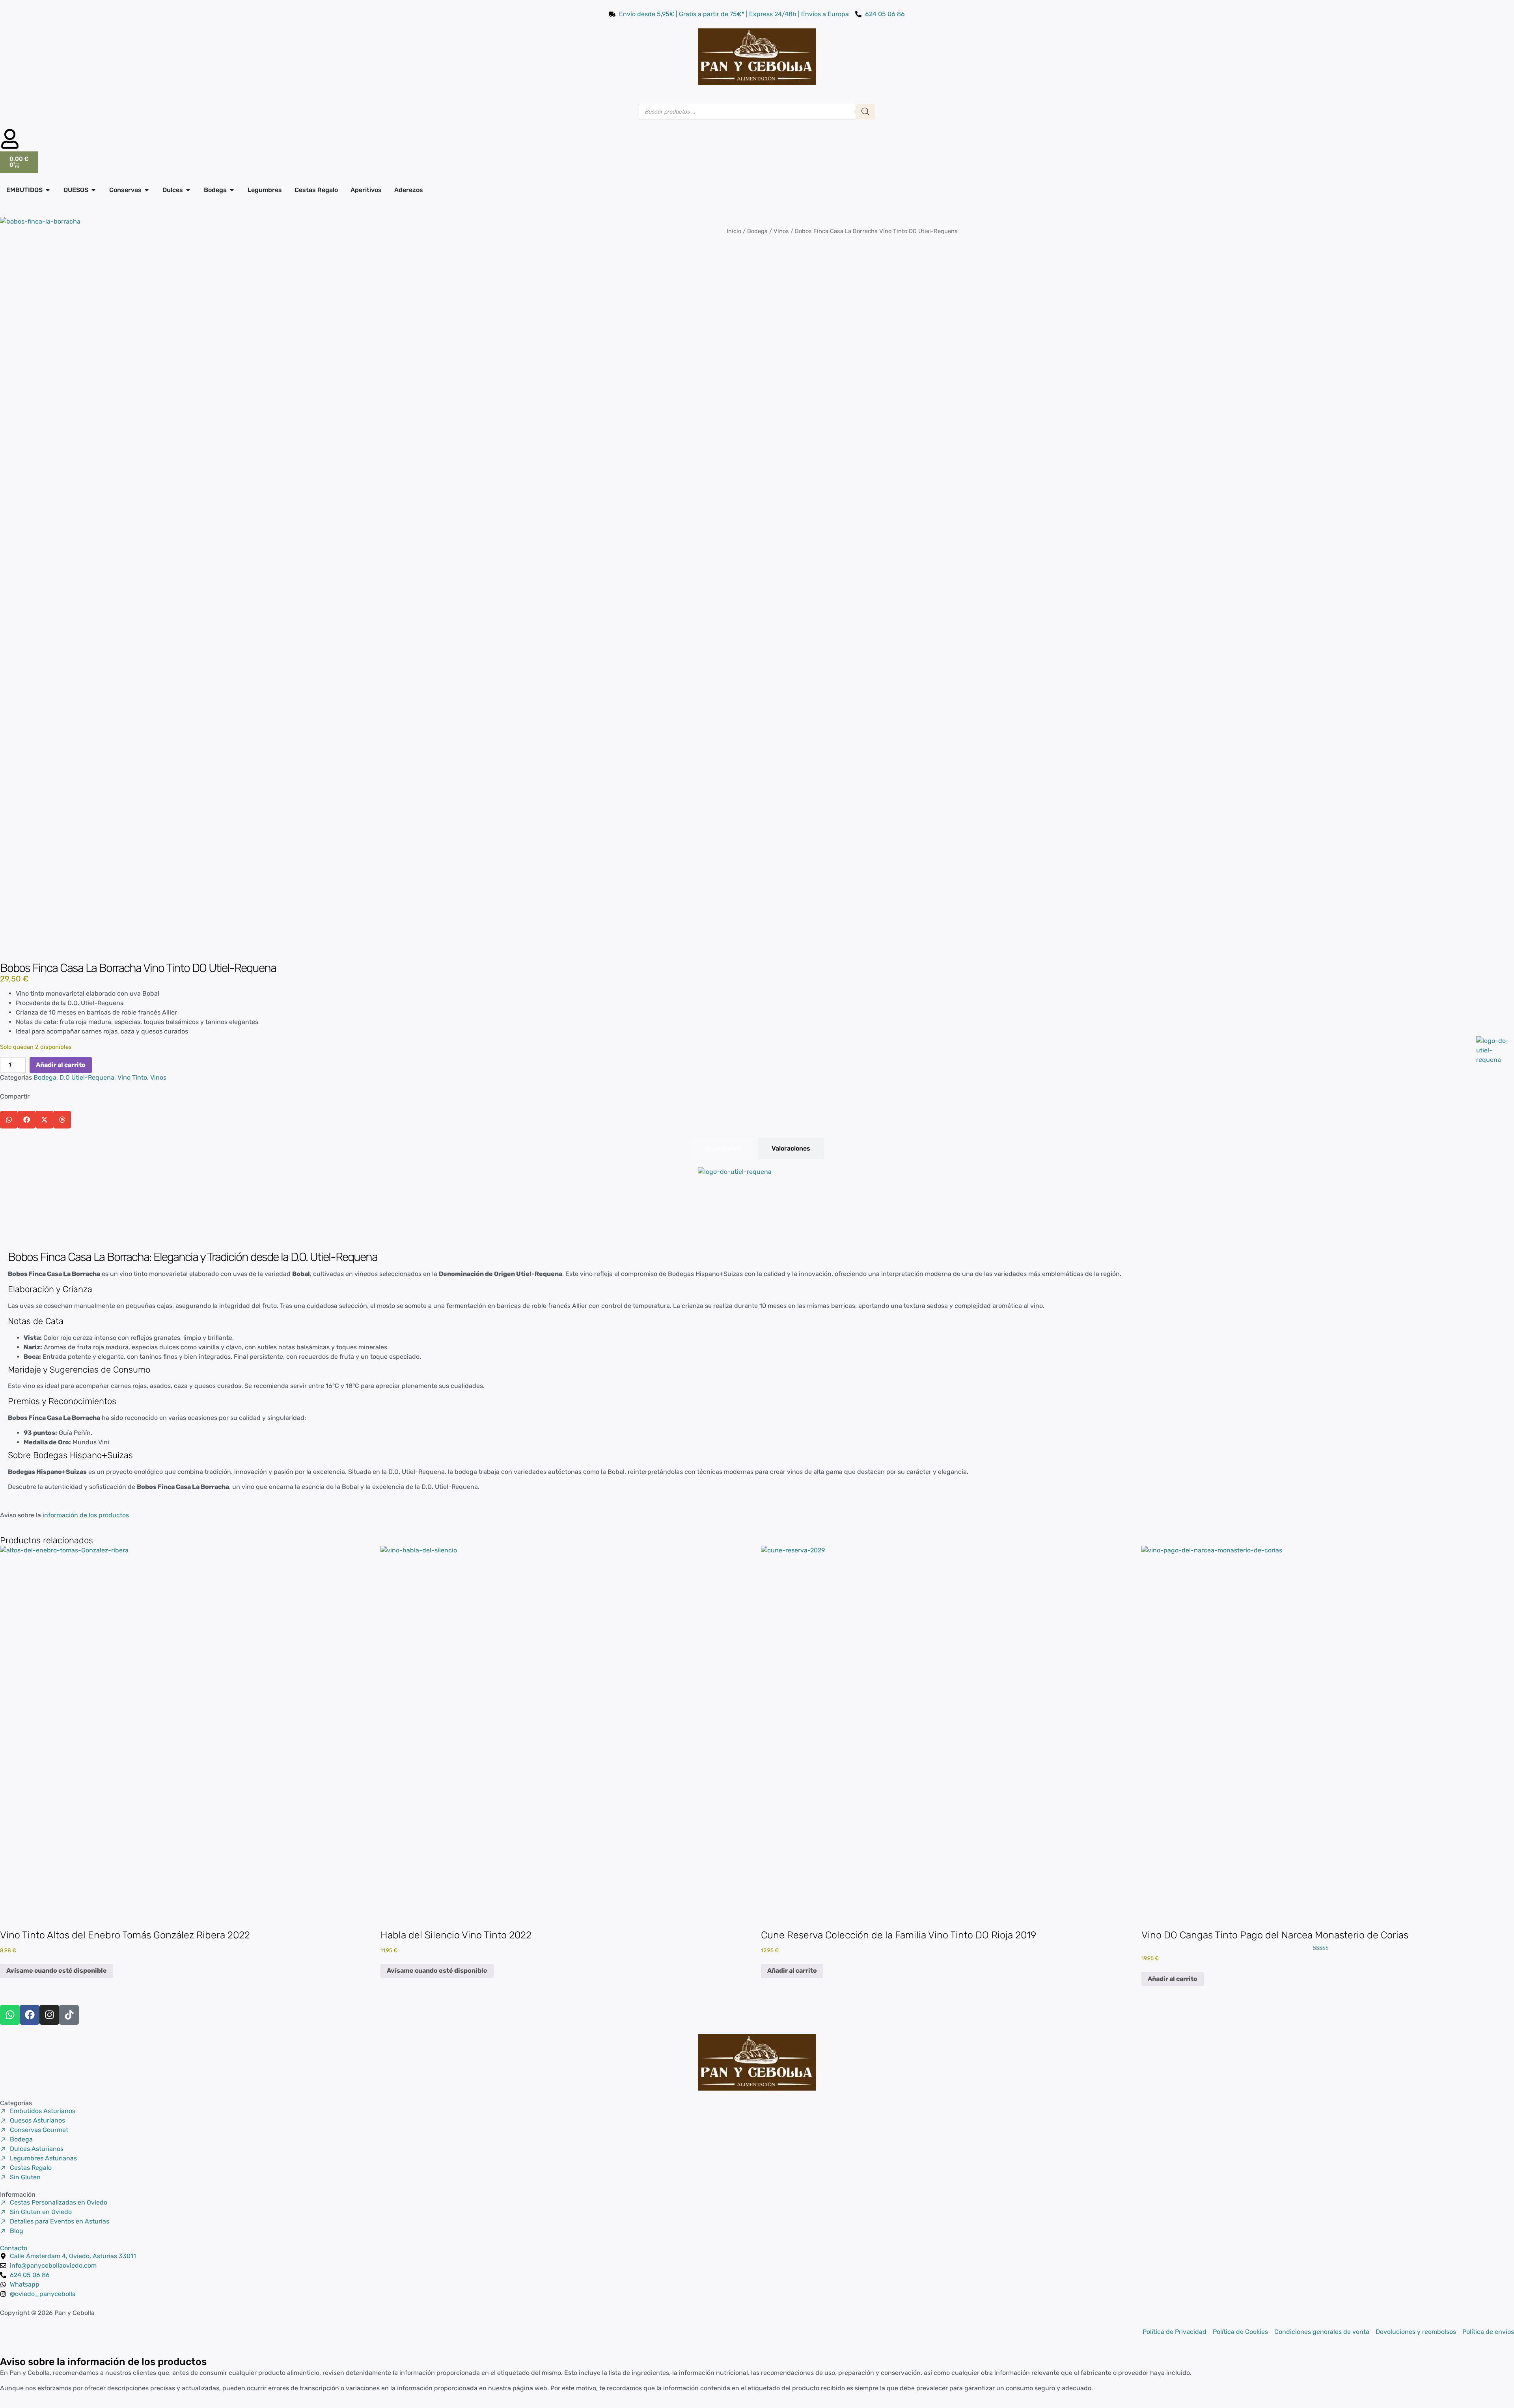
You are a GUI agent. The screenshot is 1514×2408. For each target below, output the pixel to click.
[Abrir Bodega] (232, 190)
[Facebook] (30, 2015)
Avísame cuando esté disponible (57, 1971)
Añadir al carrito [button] (792, 1971)
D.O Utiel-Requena (87, 1077)
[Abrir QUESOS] (93, 190)
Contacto (14, 2248)
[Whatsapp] (10, 2015)
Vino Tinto (132, 1077)
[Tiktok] (69, 2015)
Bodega (757, 231)
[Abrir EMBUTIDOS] (48, 190)
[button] (9, 1120)
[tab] (722, 1149)
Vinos (781, 231)
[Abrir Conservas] (147, 190)
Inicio (734, 231)
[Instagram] (49, 2015)
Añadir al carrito (61, 1065)
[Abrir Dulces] (188, 190)
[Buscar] (865, 112)
